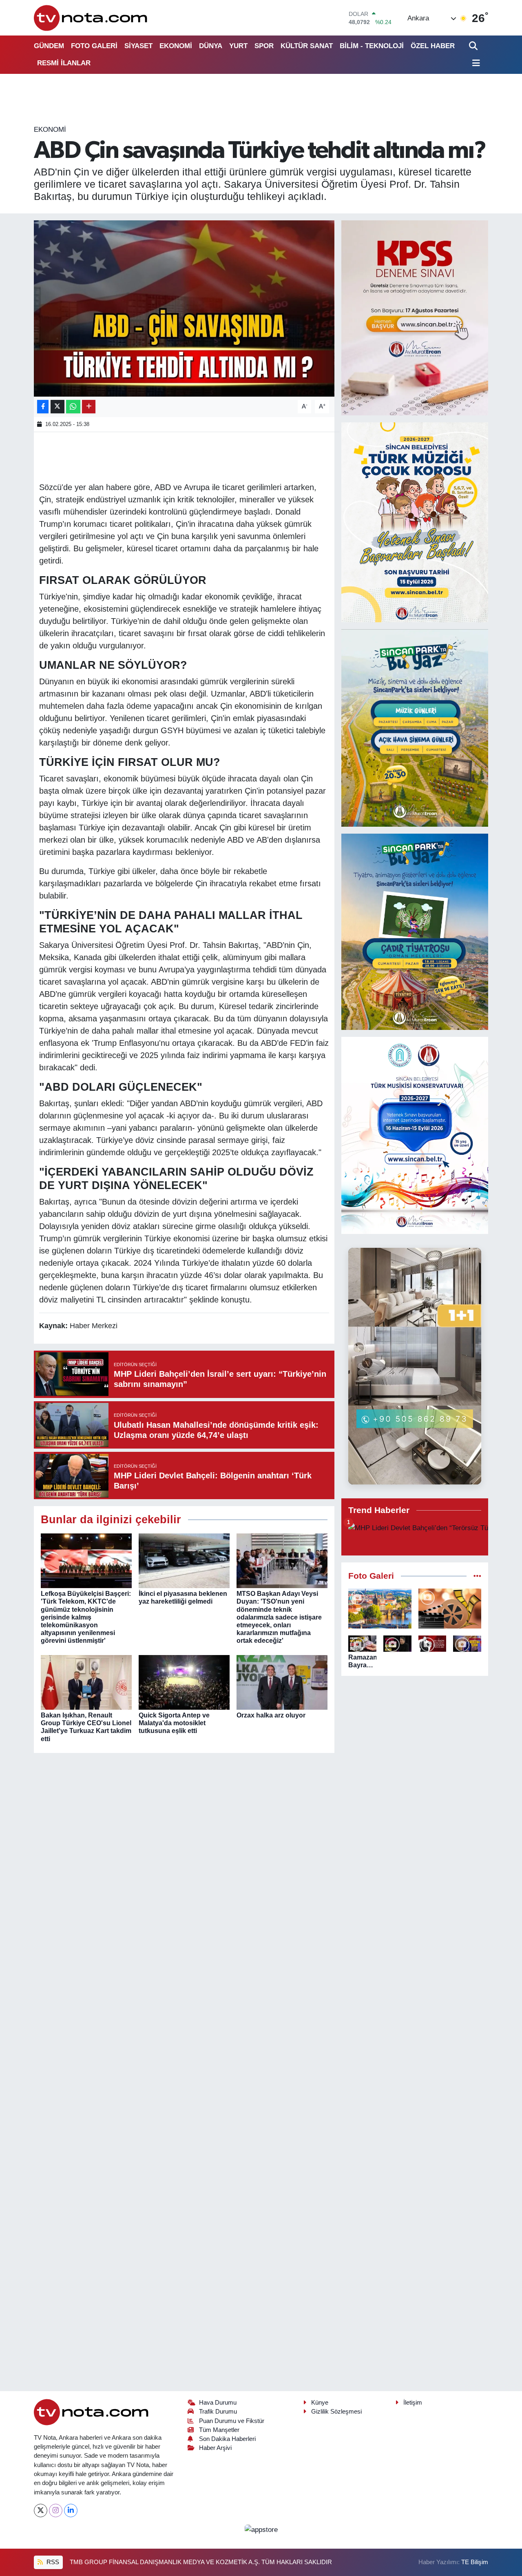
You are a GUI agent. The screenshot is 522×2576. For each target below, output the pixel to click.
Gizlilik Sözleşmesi (336, 2412)
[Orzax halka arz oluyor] (282, 1682)
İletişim (413, 2403)
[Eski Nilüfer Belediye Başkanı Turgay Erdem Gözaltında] (467, 1644)
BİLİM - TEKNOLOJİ (372, 46)
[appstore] (261, 2529)
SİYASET (138, 46)
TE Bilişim (475, 2562)
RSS (52, 2562)
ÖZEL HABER (433, 46)
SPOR (264, 46)
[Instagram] (56, 2511)
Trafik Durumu (218, 2412)
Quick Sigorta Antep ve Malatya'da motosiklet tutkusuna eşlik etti (174, 1723)
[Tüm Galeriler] (477, 1576)
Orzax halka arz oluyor (271, 1715)
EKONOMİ (176, 46)
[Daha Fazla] (89, 407)
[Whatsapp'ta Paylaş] (73, 407)
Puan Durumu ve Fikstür (232, 2421)
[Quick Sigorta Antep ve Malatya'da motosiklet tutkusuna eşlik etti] (184, 1682)
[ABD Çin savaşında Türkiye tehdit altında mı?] (184, 308)
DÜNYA (211, 46)
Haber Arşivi (215, 2448)
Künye (320, 2403)
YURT (238, 46)
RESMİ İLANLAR (64, 63)
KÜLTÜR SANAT (307, 46)
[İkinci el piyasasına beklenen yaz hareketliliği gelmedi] (184, 1560)
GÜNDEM (49, 46)
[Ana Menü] (475, 63)
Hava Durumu (218, 2403)
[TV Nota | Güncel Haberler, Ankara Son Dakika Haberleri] (91, 18)
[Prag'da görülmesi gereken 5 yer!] (380, 1609)
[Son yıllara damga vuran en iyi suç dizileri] (450, 1609)
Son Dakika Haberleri (227, 2439)
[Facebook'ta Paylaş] (43, 407)
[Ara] (474, 46)
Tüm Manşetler (219, 2430)
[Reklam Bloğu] (415, 317)
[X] (41, 2511)
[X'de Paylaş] (58, 407)
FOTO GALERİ (94, 46)
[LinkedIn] (71, 2511)
